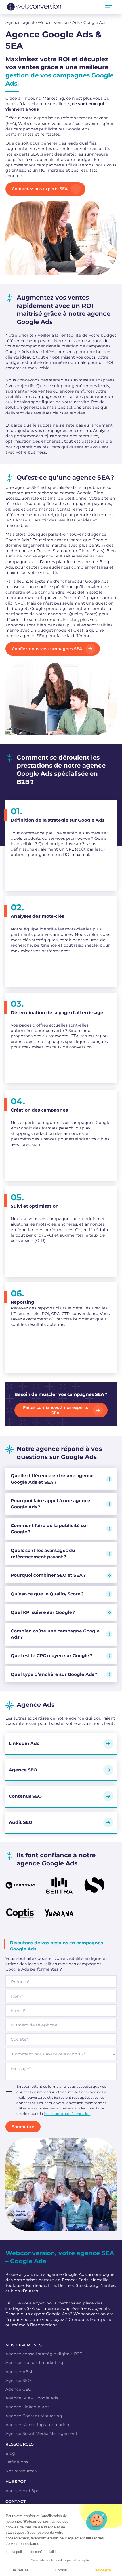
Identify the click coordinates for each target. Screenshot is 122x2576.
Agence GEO (18, 2389)
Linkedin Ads (24, 1743)
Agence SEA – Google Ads (32, 2398)
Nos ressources (21, 2471)
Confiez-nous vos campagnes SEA (47, 649)
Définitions (17, 2462)
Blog (10, 2453)
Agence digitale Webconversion (37, 22)
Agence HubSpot (23, 2491)
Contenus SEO (25, 1796)
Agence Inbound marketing (34, 2363)
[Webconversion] (34, 7)
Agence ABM (19, 2372)
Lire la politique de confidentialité (31, 2552)
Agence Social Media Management (41, 2433)
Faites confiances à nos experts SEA (55, 1410)
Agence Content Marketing (34, 2416)
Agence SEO (23, 1770)
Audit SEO (21, 1822)
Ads (76, 22)
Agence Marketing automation (37, 2425)
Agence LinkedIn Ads (27, 2407)
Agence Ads (36, 1704)
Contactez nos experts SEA (40, 189)
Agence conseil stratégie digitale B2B (44, 2354)
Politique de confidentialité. (67, 2114)
